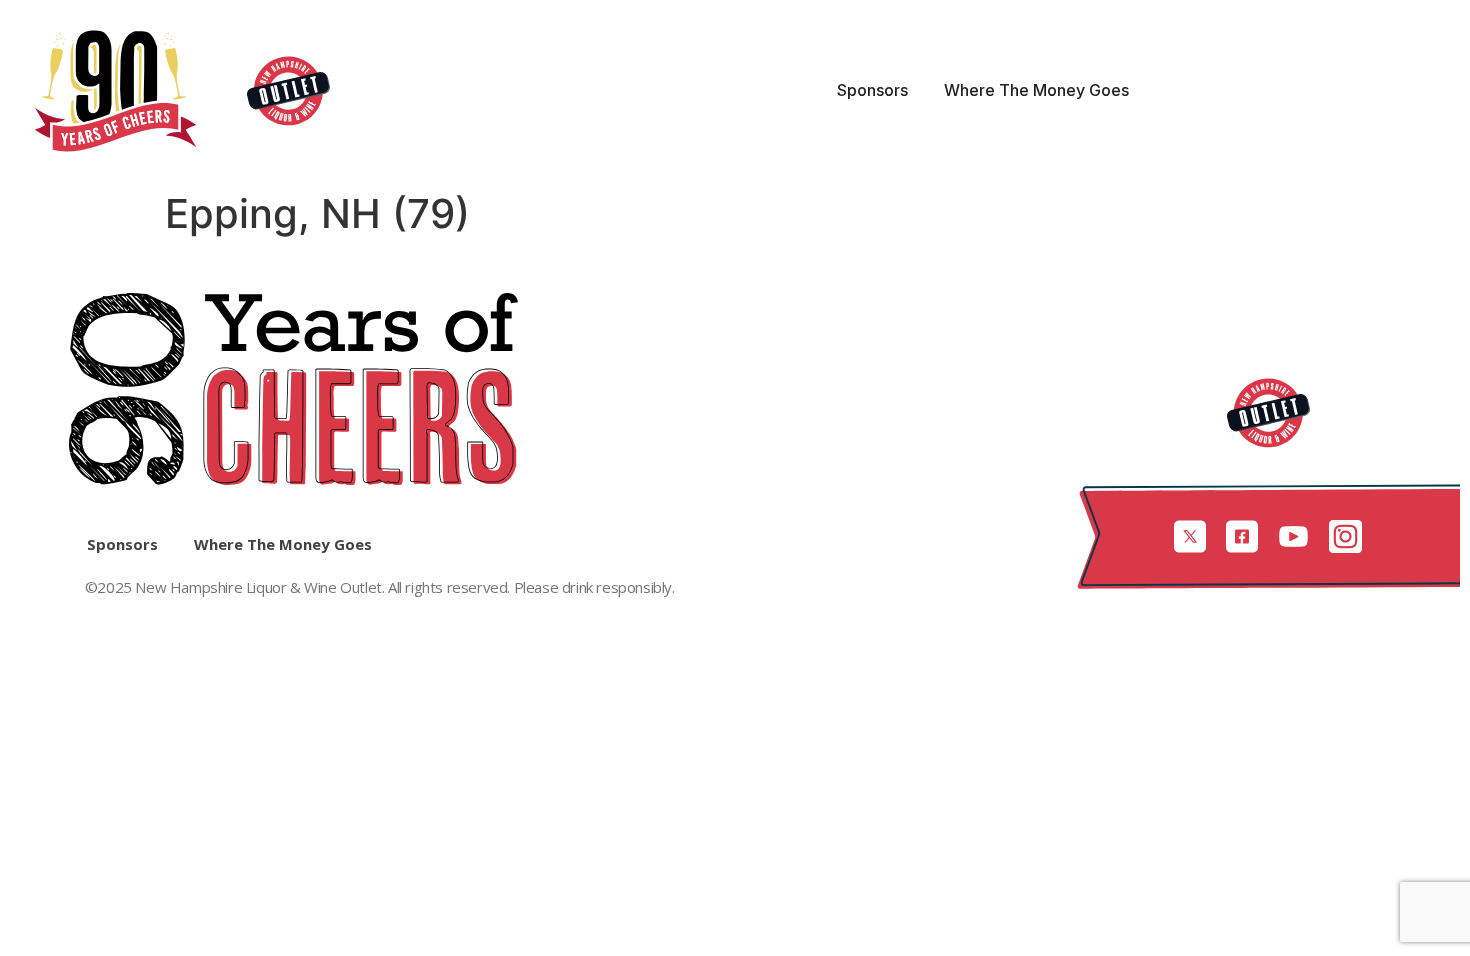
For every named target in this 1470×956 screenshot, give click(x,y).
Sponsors (872, 90)
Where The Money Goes (1036, 90)
